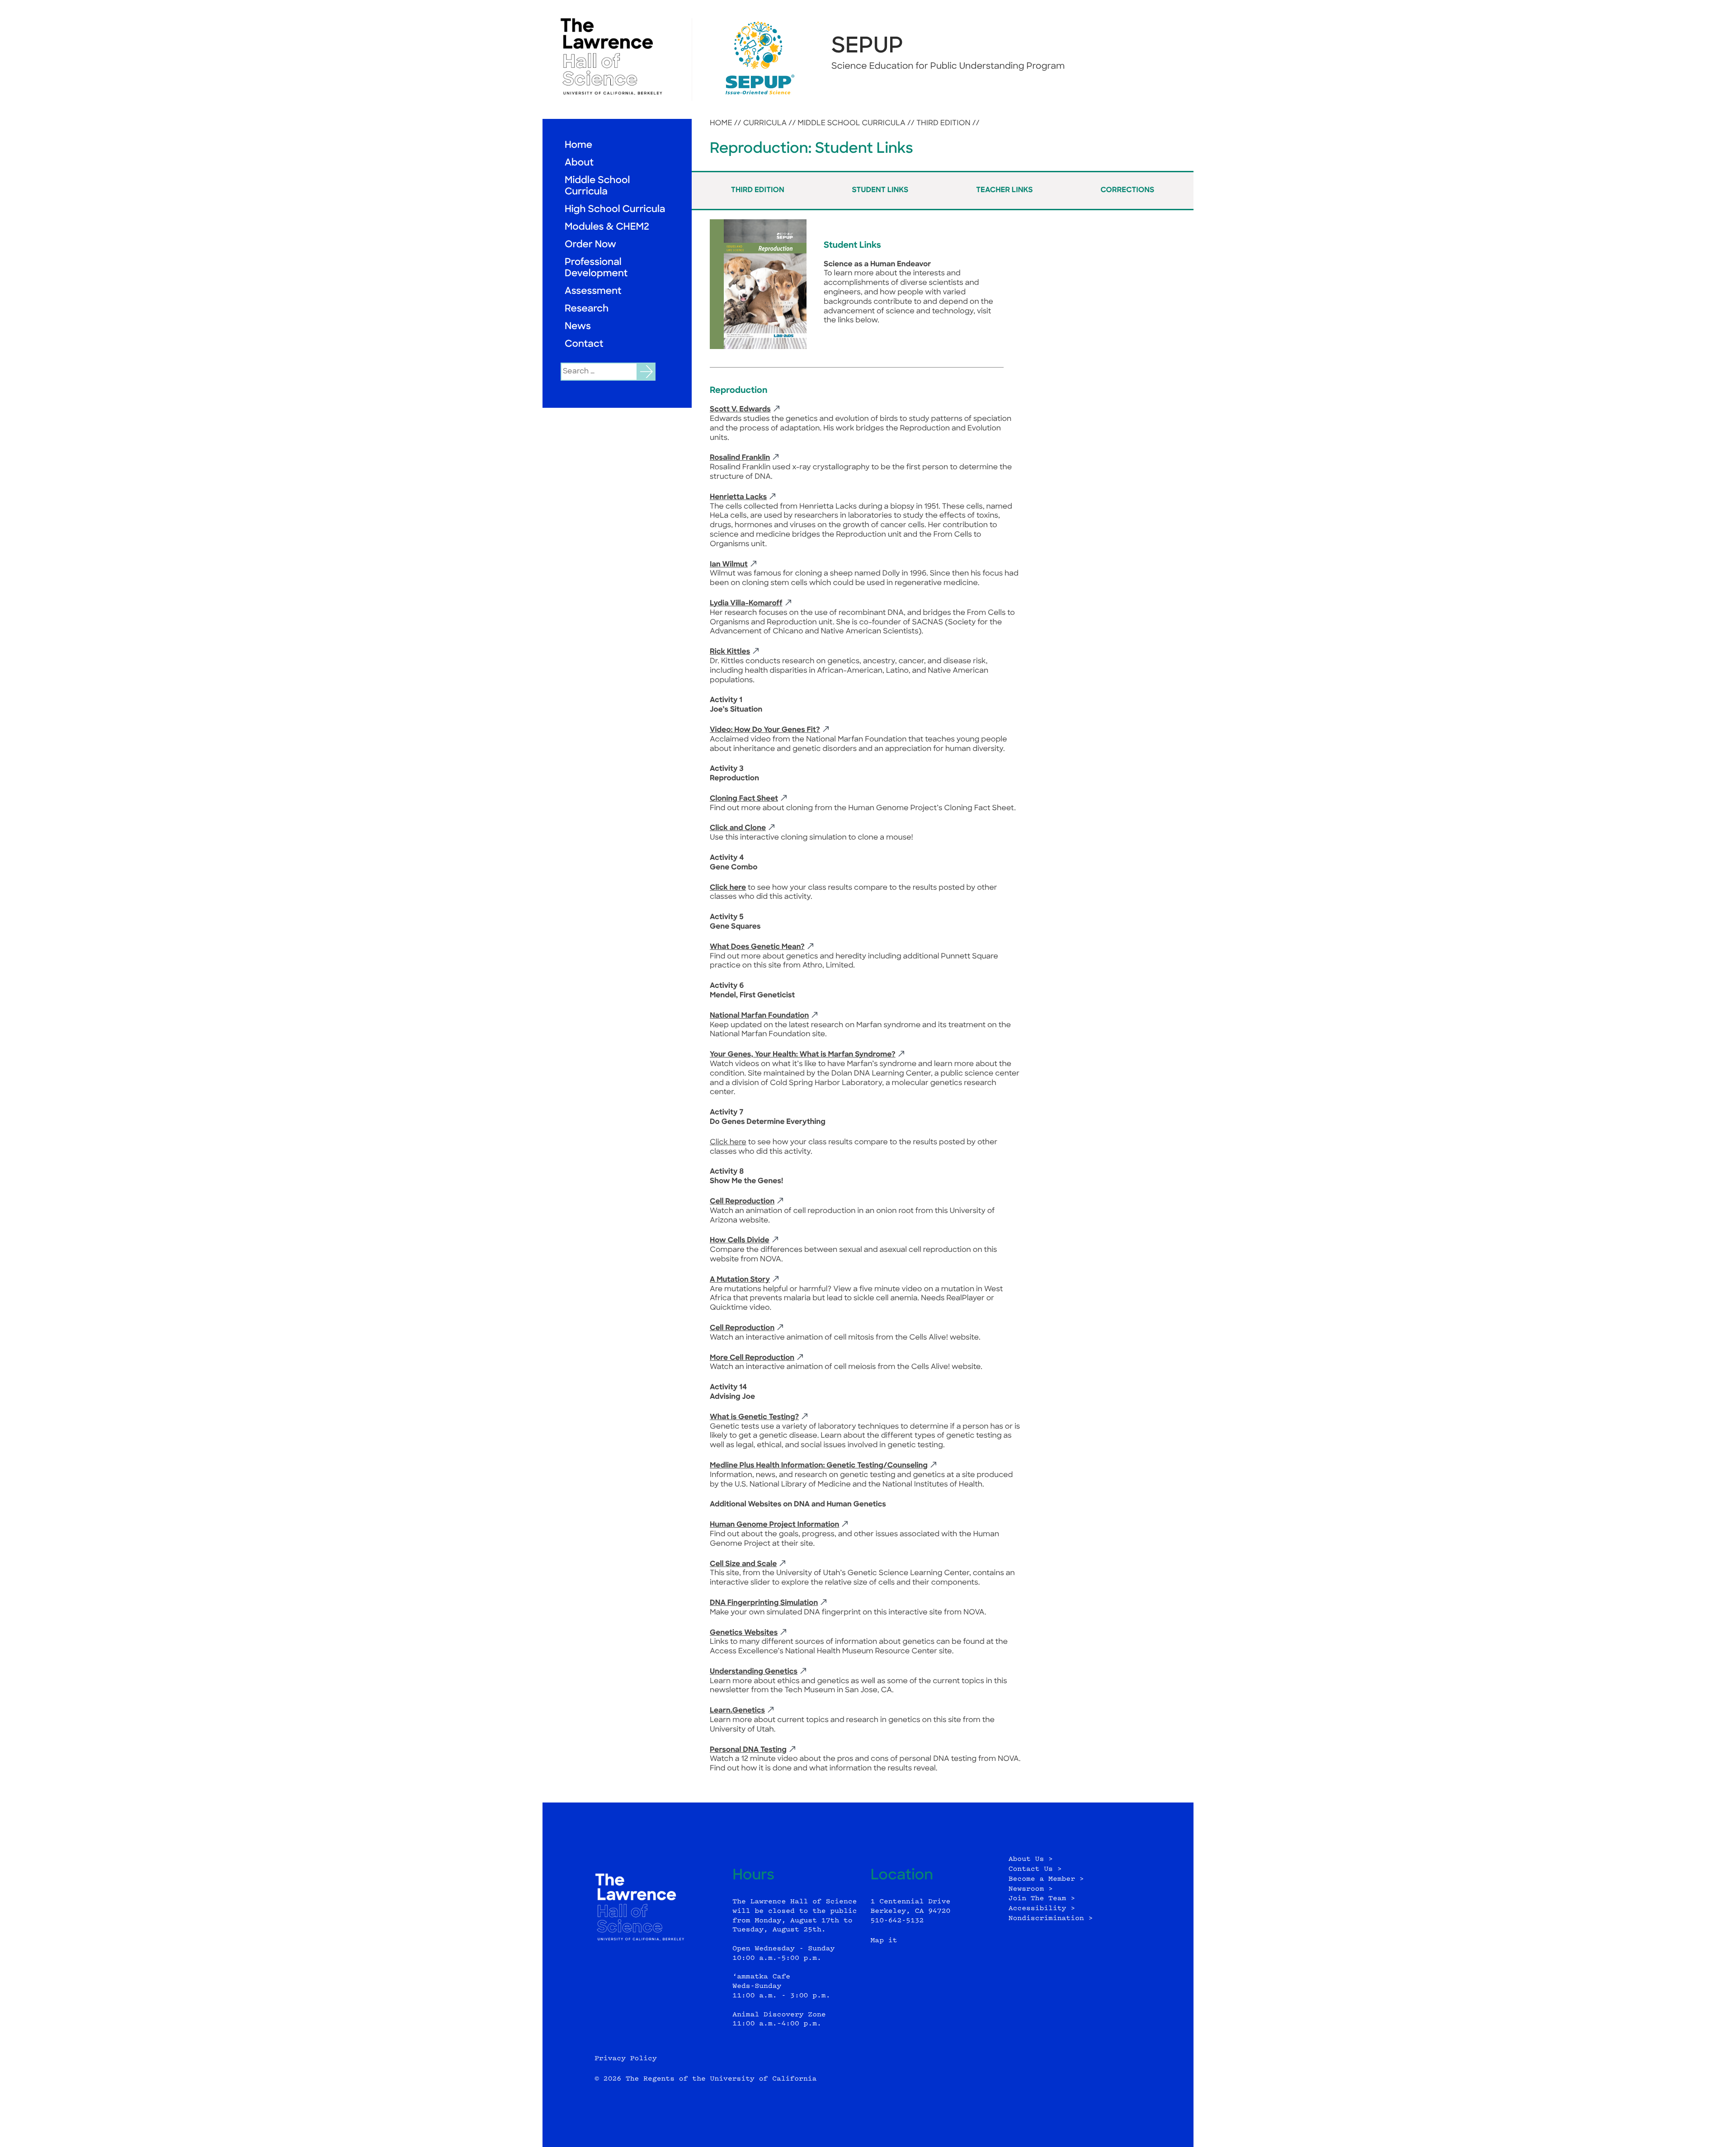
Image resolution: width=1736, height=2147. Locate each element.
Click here (728, 888)
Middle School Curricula (597, 187)
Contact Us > (1035, 1869)
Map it (884, 1941)
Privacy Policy (626, 2059)
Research (587, 309)
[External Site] (617, 57)
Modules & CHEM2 (607, 228)
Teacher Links (1005, 190)
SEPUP (867, 47)
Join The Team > (1042, 1899)
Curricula (765, 123)
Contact (584, 345)
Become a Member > (1046, 1879)
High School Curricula (615, 210)
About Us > (1031, 1859)
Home (578, 146)
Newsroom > (1031, 1889)
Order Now (590, 245)
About (579, 163)
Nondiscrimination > (1051, 1918)
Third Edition (943, 123)
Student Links (880, 190)
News (578, 327)
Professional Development (596, 269)
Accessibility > (1042, 1909)
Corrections (1127, 190)
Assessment (593, 292)
